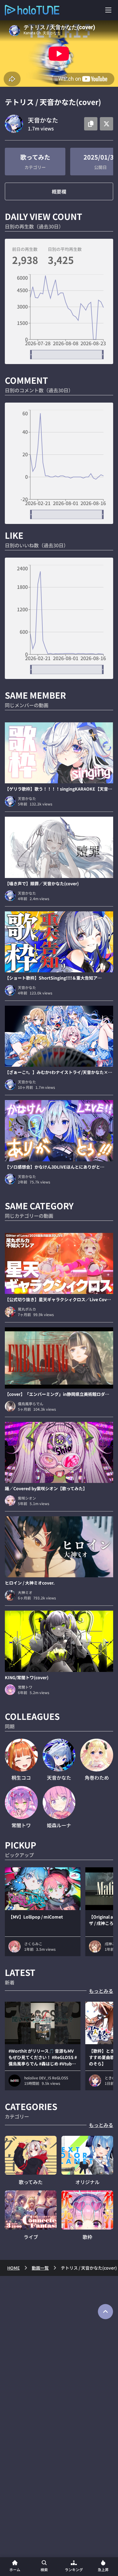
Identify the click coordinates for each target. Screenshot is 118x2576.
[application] (59, 317)
